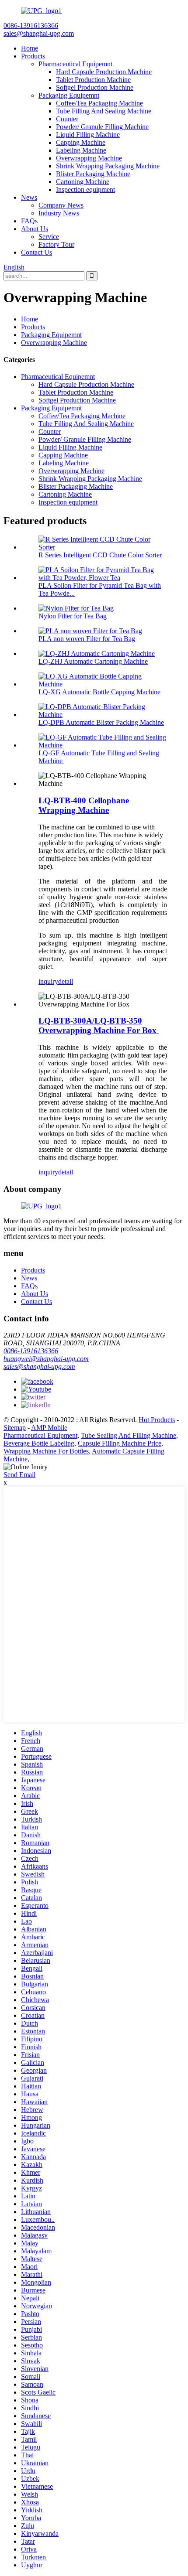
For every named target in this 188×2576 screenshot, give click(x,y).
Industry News (59, 213)
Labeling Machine (81, 150)
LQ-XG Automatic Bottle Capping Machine (99, 692)
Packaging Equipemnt (69, 95)
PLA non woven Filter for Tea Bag (87, 639)
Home (30, 48)
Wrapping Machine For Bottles (46, 1451)
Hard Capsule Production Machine (104, 72)
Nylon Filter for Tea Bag (73, 616)
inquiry (48, 981)
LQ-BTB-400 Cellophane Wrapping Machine (84, 805)
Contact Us (37, 252)
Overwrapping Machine (89, 158)
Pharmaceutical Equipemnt (75, 64)
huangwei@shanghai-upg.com (46, 1359)
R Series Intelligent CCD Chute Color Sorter (100, 555)
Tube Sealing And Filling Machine (129, 1435)
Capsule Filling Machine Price (120, 1443)
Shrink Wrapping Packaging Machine (108, 166)
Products (33, 56)
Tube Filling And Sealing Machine (104, 111)
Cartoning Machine (83, 182)
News (29, 197)
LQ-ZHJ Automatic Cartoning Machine (93, 661)
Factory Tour (56, 244)
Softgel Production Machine (95, 87)
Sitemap (15, 1428)
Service (49, 237)
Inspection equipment (85, 189)
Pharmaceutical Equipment (40, 1435)
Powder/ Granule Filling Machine (102, 127)
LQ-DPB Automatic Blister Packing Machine (101, 722)
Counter (67, 119)
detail (66, 981)
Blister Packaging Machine (93, 174)
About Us (35, 229)
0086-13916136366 (31, 1351)
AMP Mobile (49, 1428)
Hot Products (157, 1420)
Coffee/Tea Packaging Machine (99, 103)
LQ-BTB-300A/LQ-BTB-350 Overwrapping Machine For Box (99, 1025)
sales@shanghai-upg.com (39, 1366)
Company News (61, 205)
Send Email (19, 1475)
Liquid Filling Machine (88, 135)
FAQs (29, 221)
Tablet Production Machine (93, 80)
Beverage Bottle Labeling (39, 1443)
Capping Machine (81, 142)
